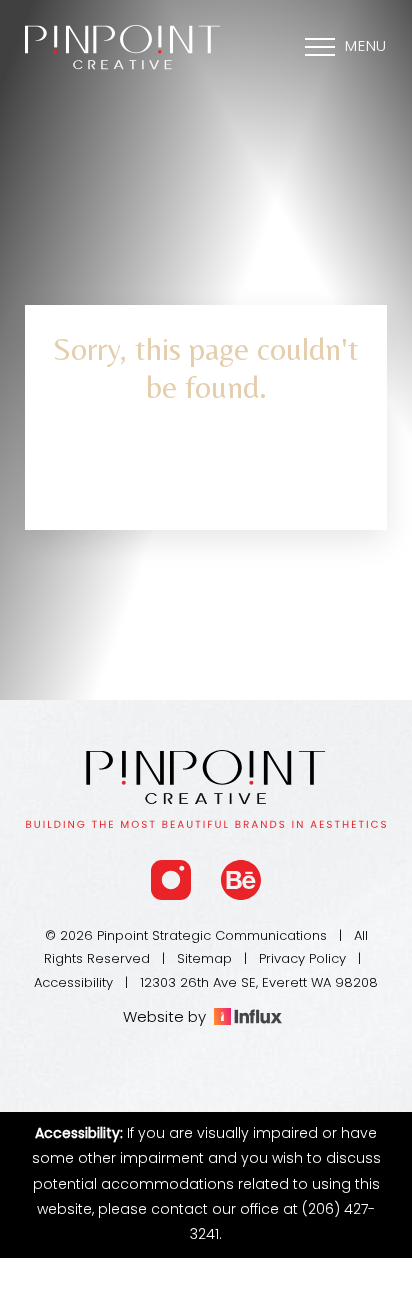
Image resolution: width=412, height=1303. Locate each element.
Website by (168, 1018)
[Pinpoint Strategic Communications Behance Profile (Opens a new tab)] (241, 880)
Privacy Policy (302, 959)
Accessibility (73, 983)
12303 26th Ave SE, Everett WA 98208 (259, 983)
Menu (366, 47)
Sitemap (204, 959)
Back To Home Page (206, 474)
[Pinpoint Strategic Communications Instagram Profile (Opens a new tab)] (171, 880)
